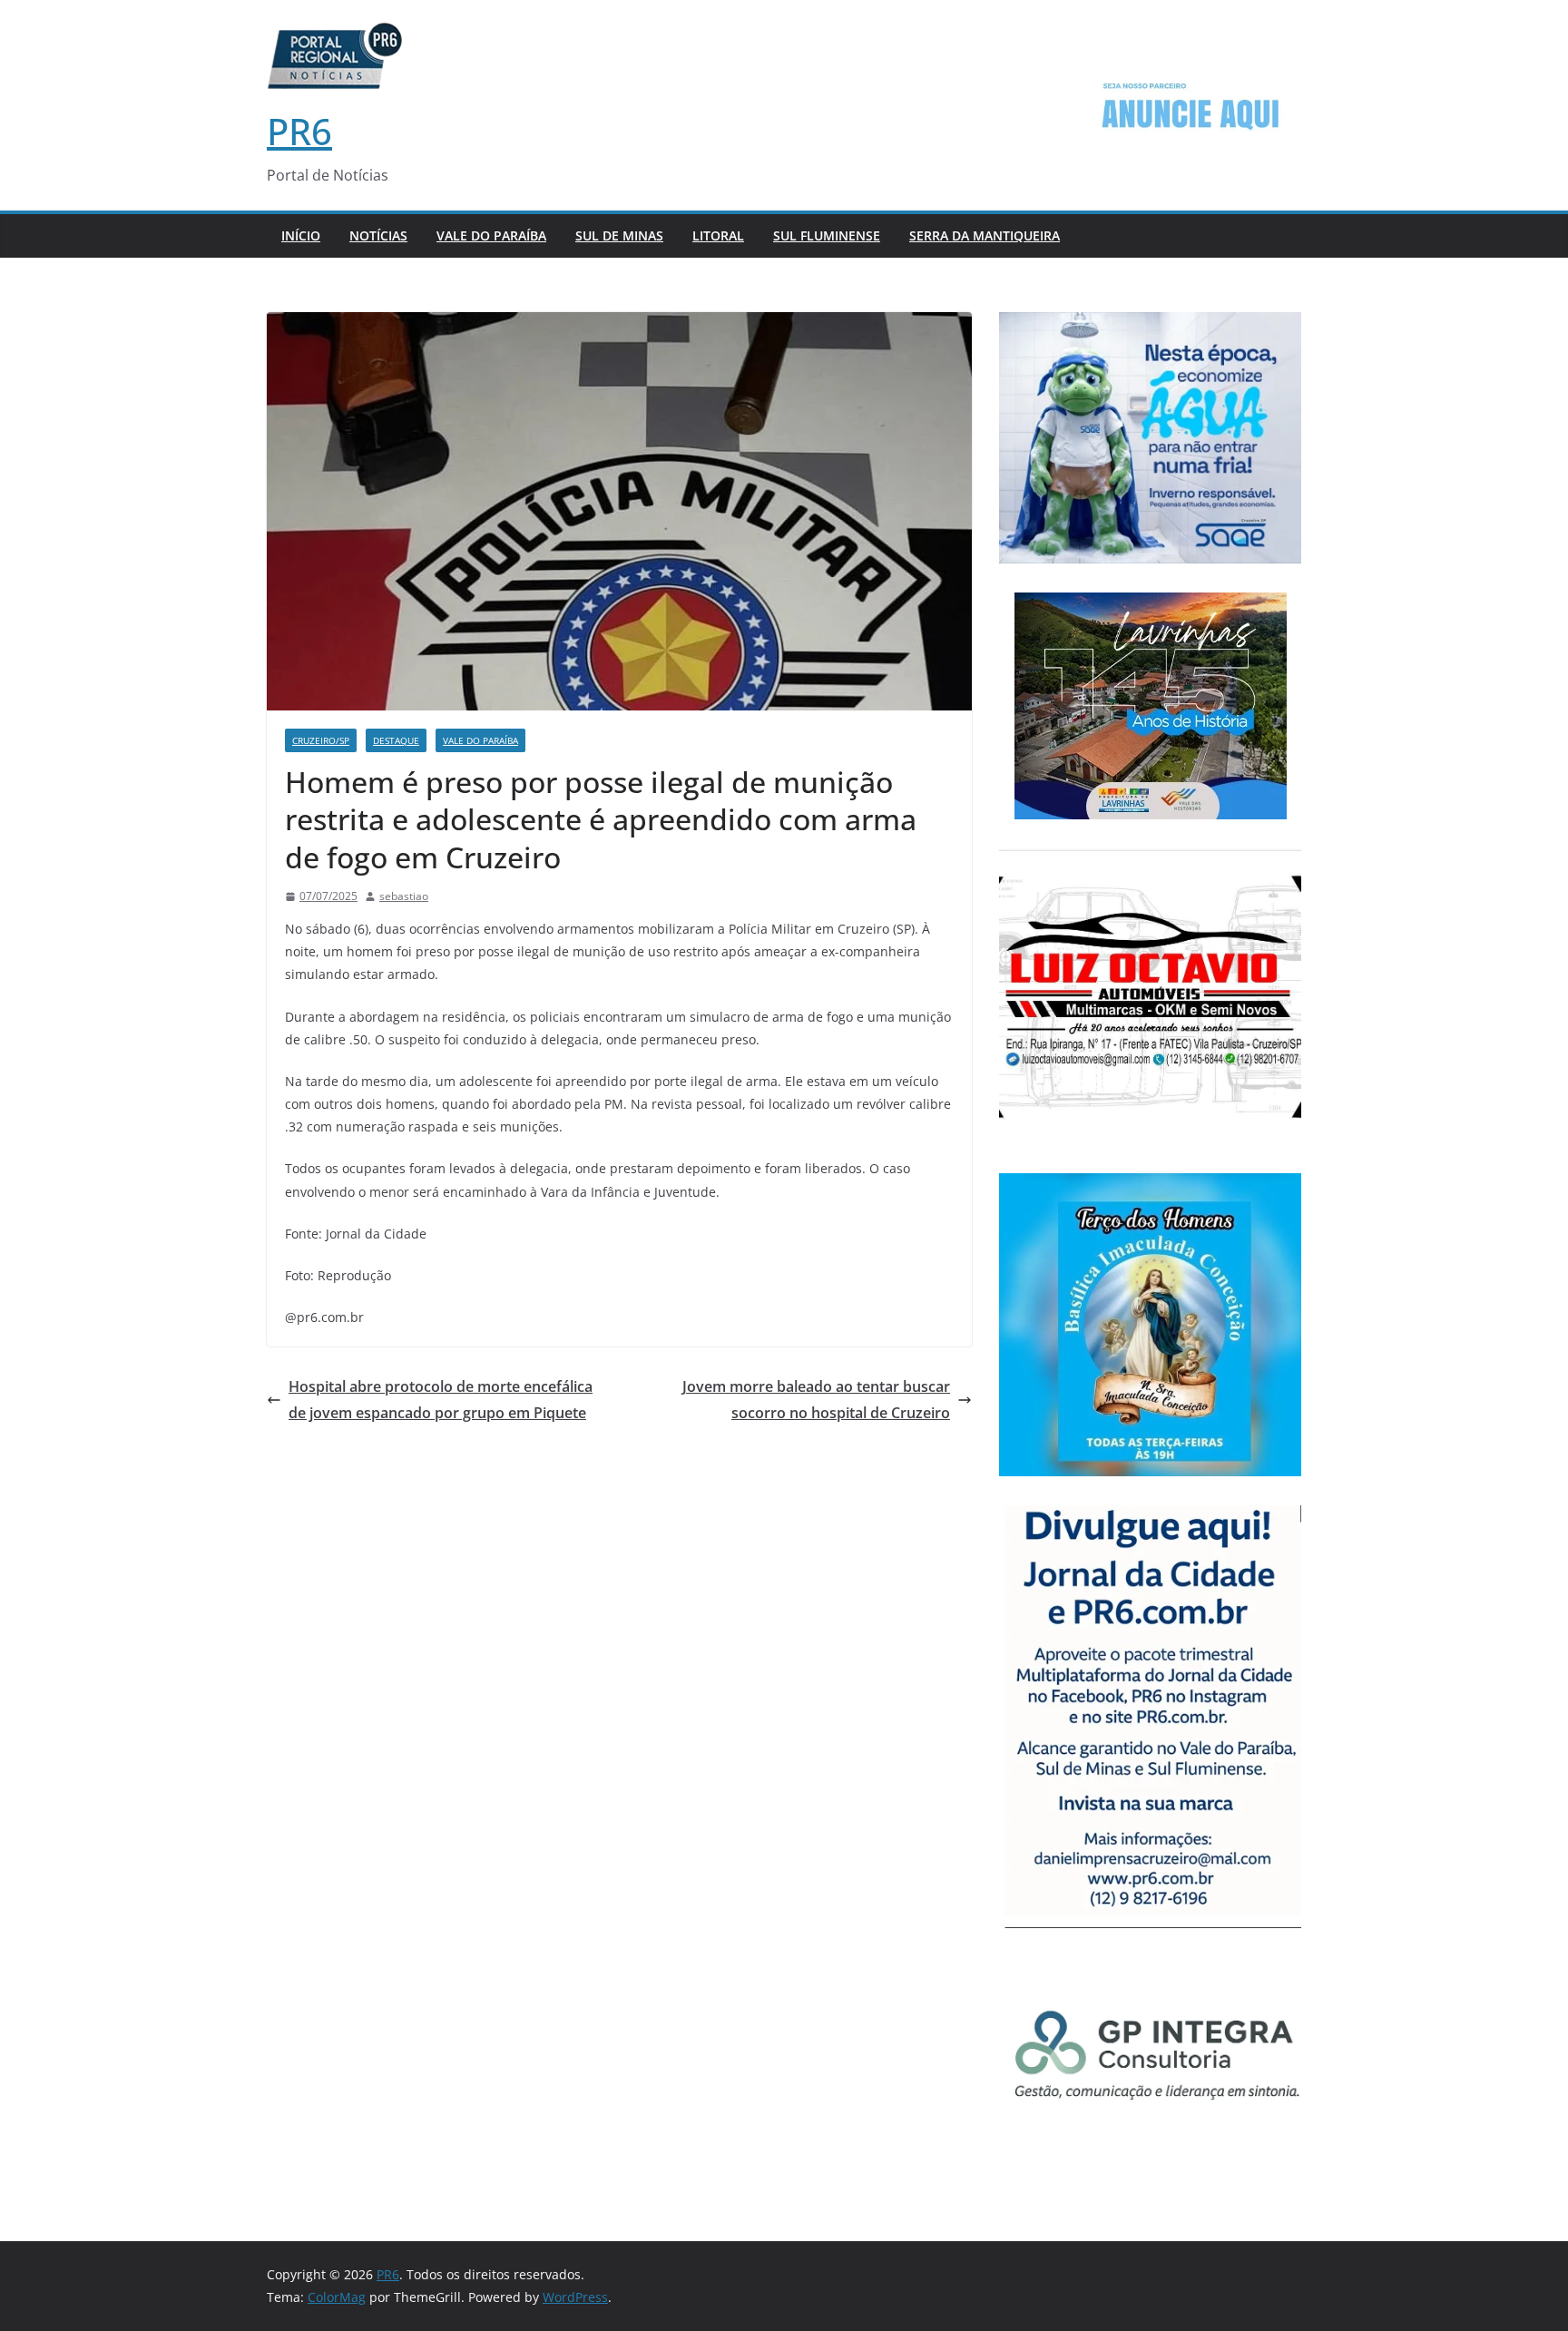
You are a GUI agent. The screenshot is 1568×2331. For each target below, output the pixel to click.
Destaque (396, 740)
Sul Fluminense (827, 235)
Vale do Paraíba (491, 235)
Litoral (718, 235)
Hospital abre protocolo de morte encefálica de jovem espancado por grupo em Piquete (441, 1400)
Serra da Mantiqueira (985, 235)
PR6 (299, 131)
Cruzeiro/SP (321, 740)
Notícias (378, 235)
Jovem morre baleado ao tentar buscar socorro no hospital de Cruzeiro (816, 1400)
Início (301, 235)
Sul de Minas (619, 235)
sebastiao (404, 896)
